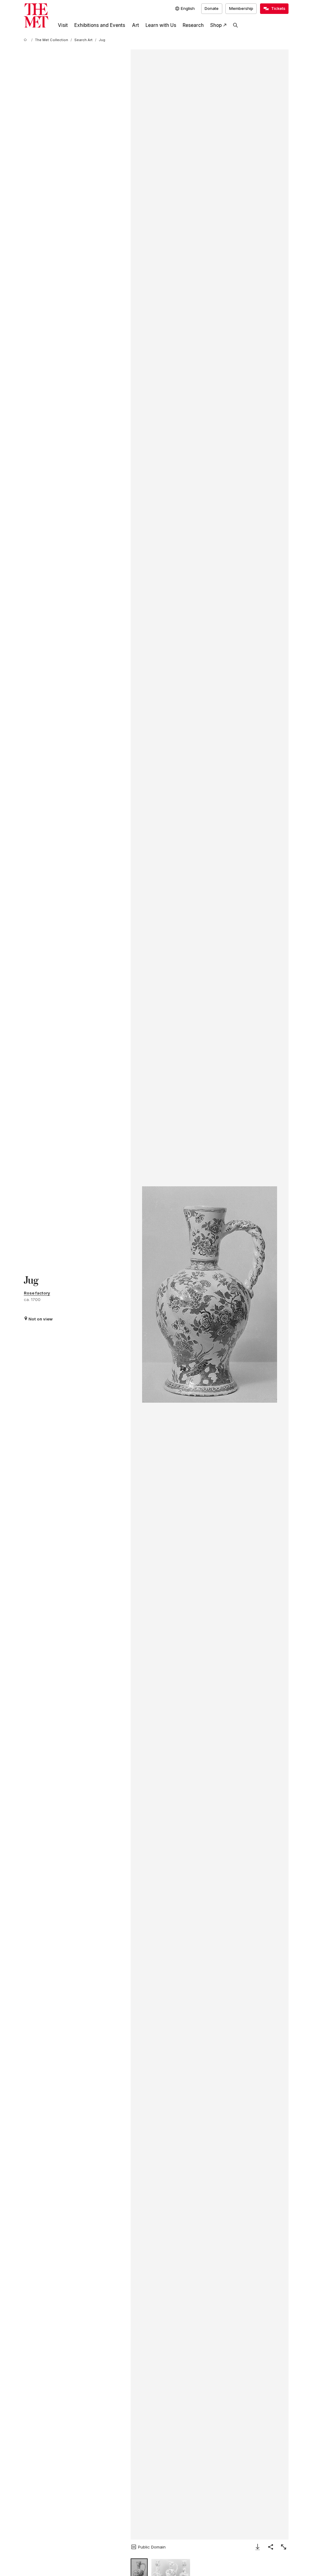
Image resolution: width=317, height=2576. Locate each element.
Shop (216, 25)
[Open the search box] (236, 25)
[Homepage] (36, 16)
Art (135, 25)
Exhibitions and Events (100, 25)
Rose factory (37, 1293)
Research (193, 25)
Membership (241, 8)
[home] (26, 40)
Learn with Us (161, 25)
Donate (212, 8)
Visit (63, 25)
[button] (210, 1294)
